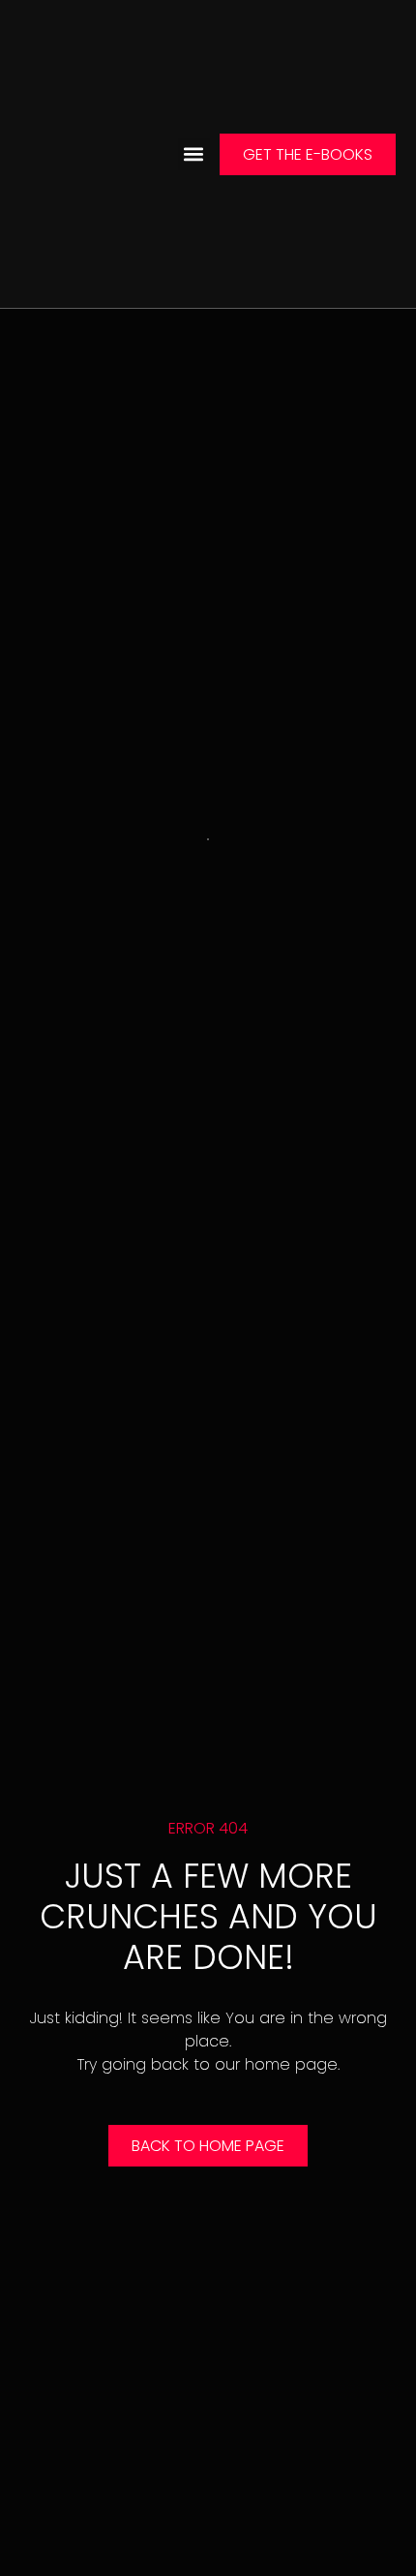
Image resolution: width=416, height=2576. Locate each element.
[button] (194, 154)
